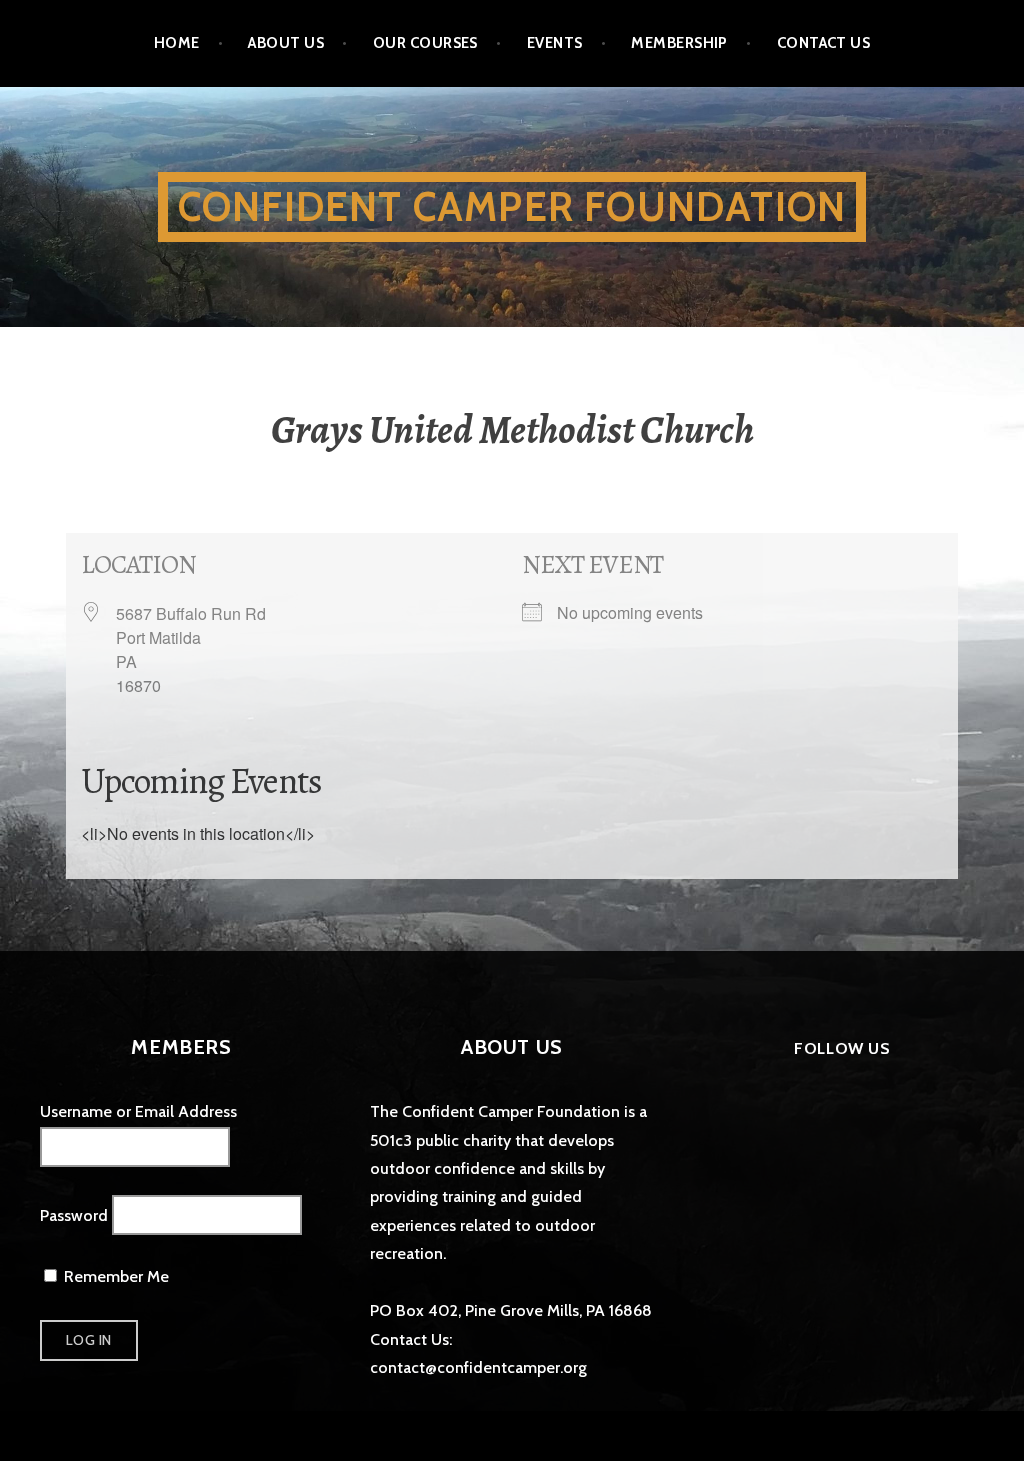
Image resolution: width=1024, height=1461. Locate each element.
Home (177, 43)
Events (555, 43)
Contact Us (824, 43)
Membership (679, 43)
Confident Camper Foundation (512, 206)
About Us (286, 43)
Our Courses (425, 43)
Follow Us (842, 1048)
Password (74, 1215)
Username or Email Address (138, 1111)
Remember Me (114, 1276)
